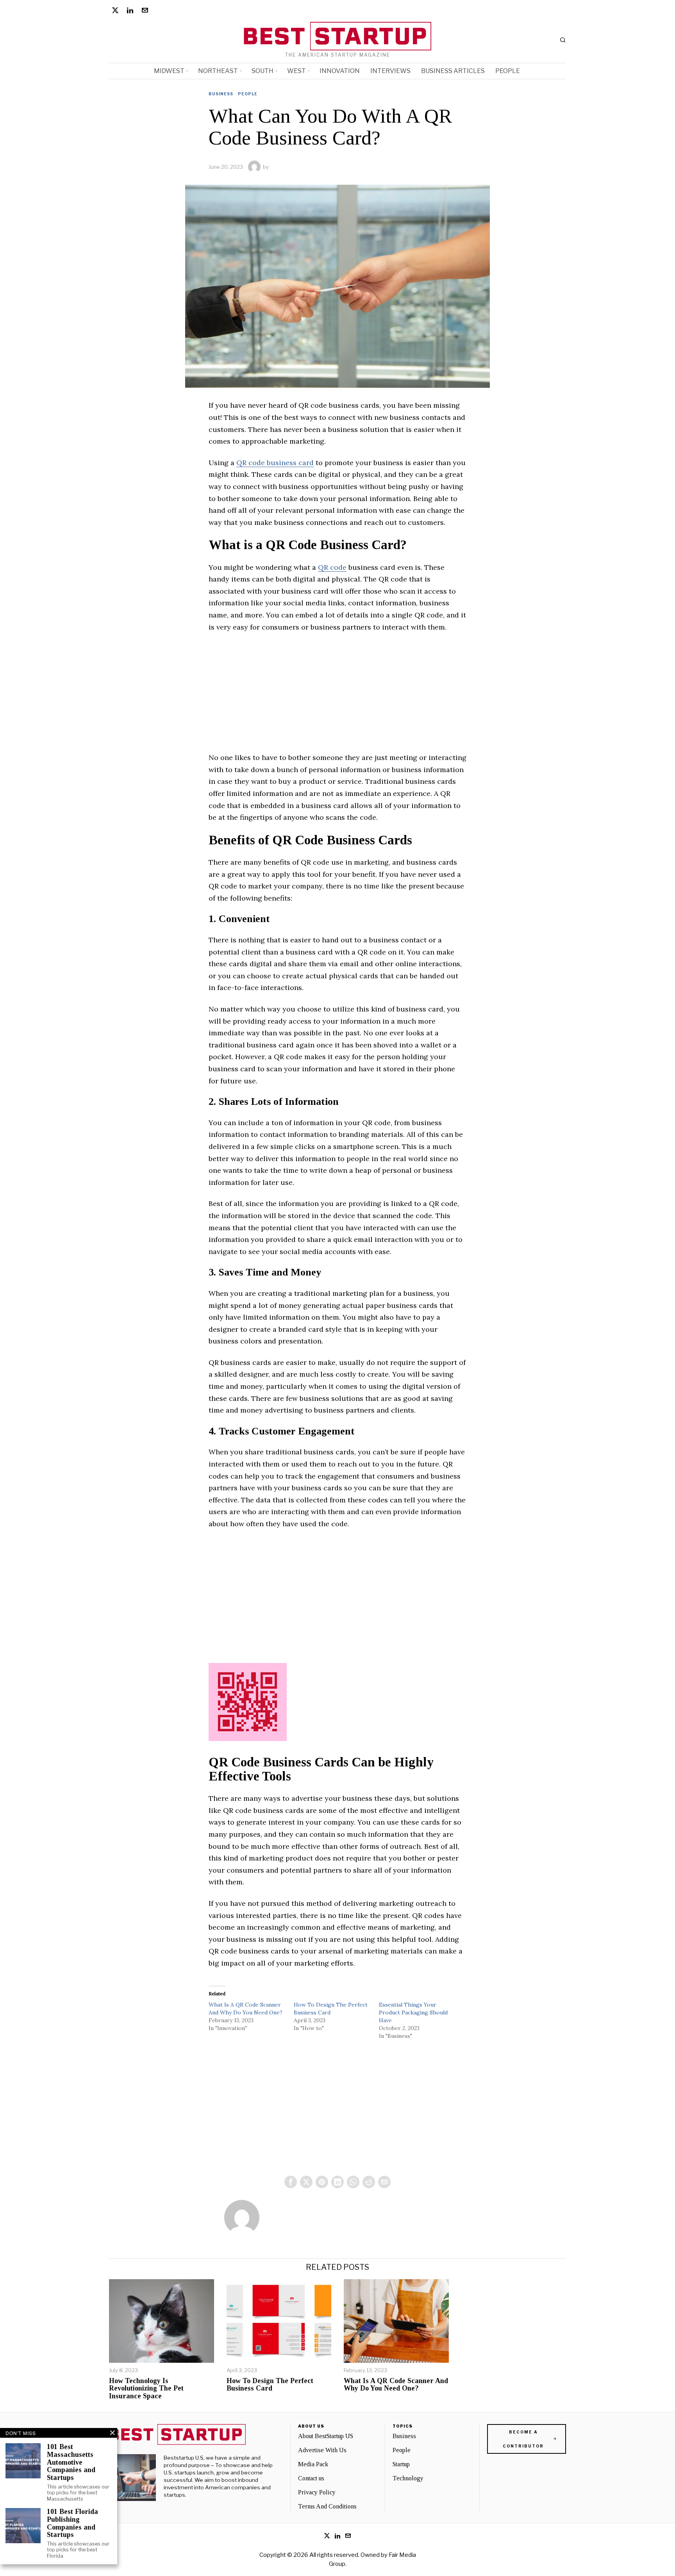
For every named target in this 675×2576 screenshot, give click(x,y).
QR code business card (275, 463)
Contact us (311, 2478)
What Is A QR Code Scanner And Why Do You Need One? (396, 2385)
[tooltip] (115, 10)
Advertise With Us (322, 2450)
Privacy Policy (317, 2492)
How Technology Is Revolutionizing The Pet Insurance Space (146, 2389)
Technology (408, 2478)
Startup (401, 2464)
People (248, 94)
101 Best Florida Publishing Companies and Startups (72, 2523)
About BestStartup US (326, 2436)
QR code (332, 567)
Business (221, 94)
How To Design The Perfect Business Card (270, 2385)
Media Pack (313, 2464)
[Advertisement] (337, 697)
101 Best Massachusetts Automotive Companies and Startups (71, 2462)
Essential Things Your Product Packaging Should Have (413, 2012)
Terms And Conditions (327, 2506)
